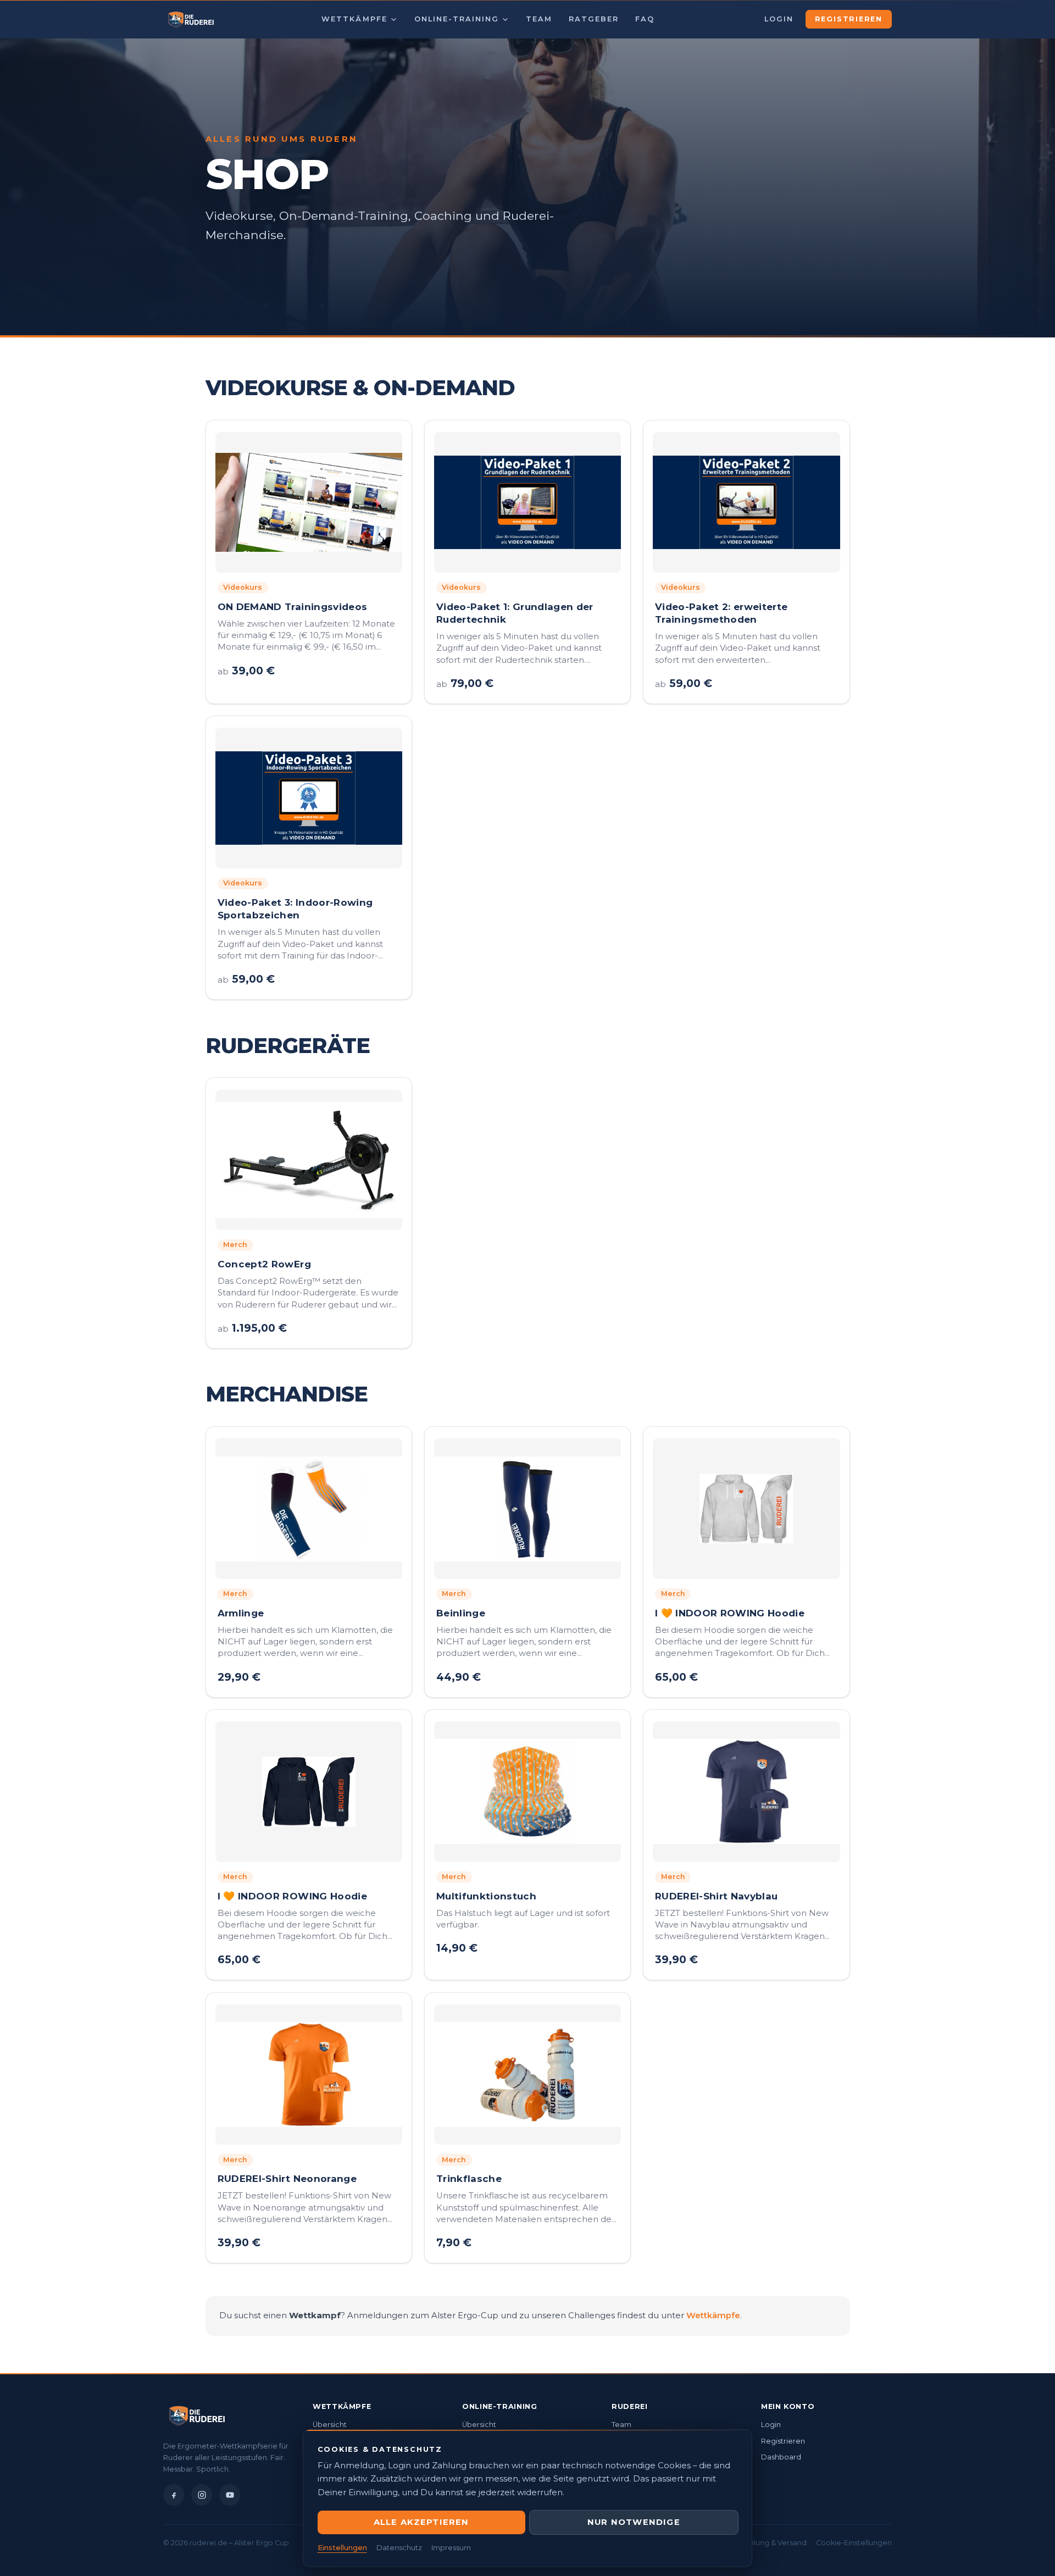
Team (539, 19)
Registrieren (849, 19)
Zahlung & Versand (773, 2543)
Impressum (451, 2548)
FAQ (645, 19)
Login (779, 19)
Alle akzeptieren (421, 2522)
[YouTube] (230, 2495)
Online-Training (457, 19)
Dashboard (781, 2457)
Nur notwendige (634, 2522)
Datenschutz (399, 2548)
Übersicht (330, 2425)
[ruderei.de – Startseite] (191, 19)
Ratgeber (594, 19)
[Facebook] (174, 2495)
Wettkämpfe (354, 19)
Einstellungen (342, 2548)
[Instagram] (202, 2495)
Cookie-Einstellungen (854, 2543)
